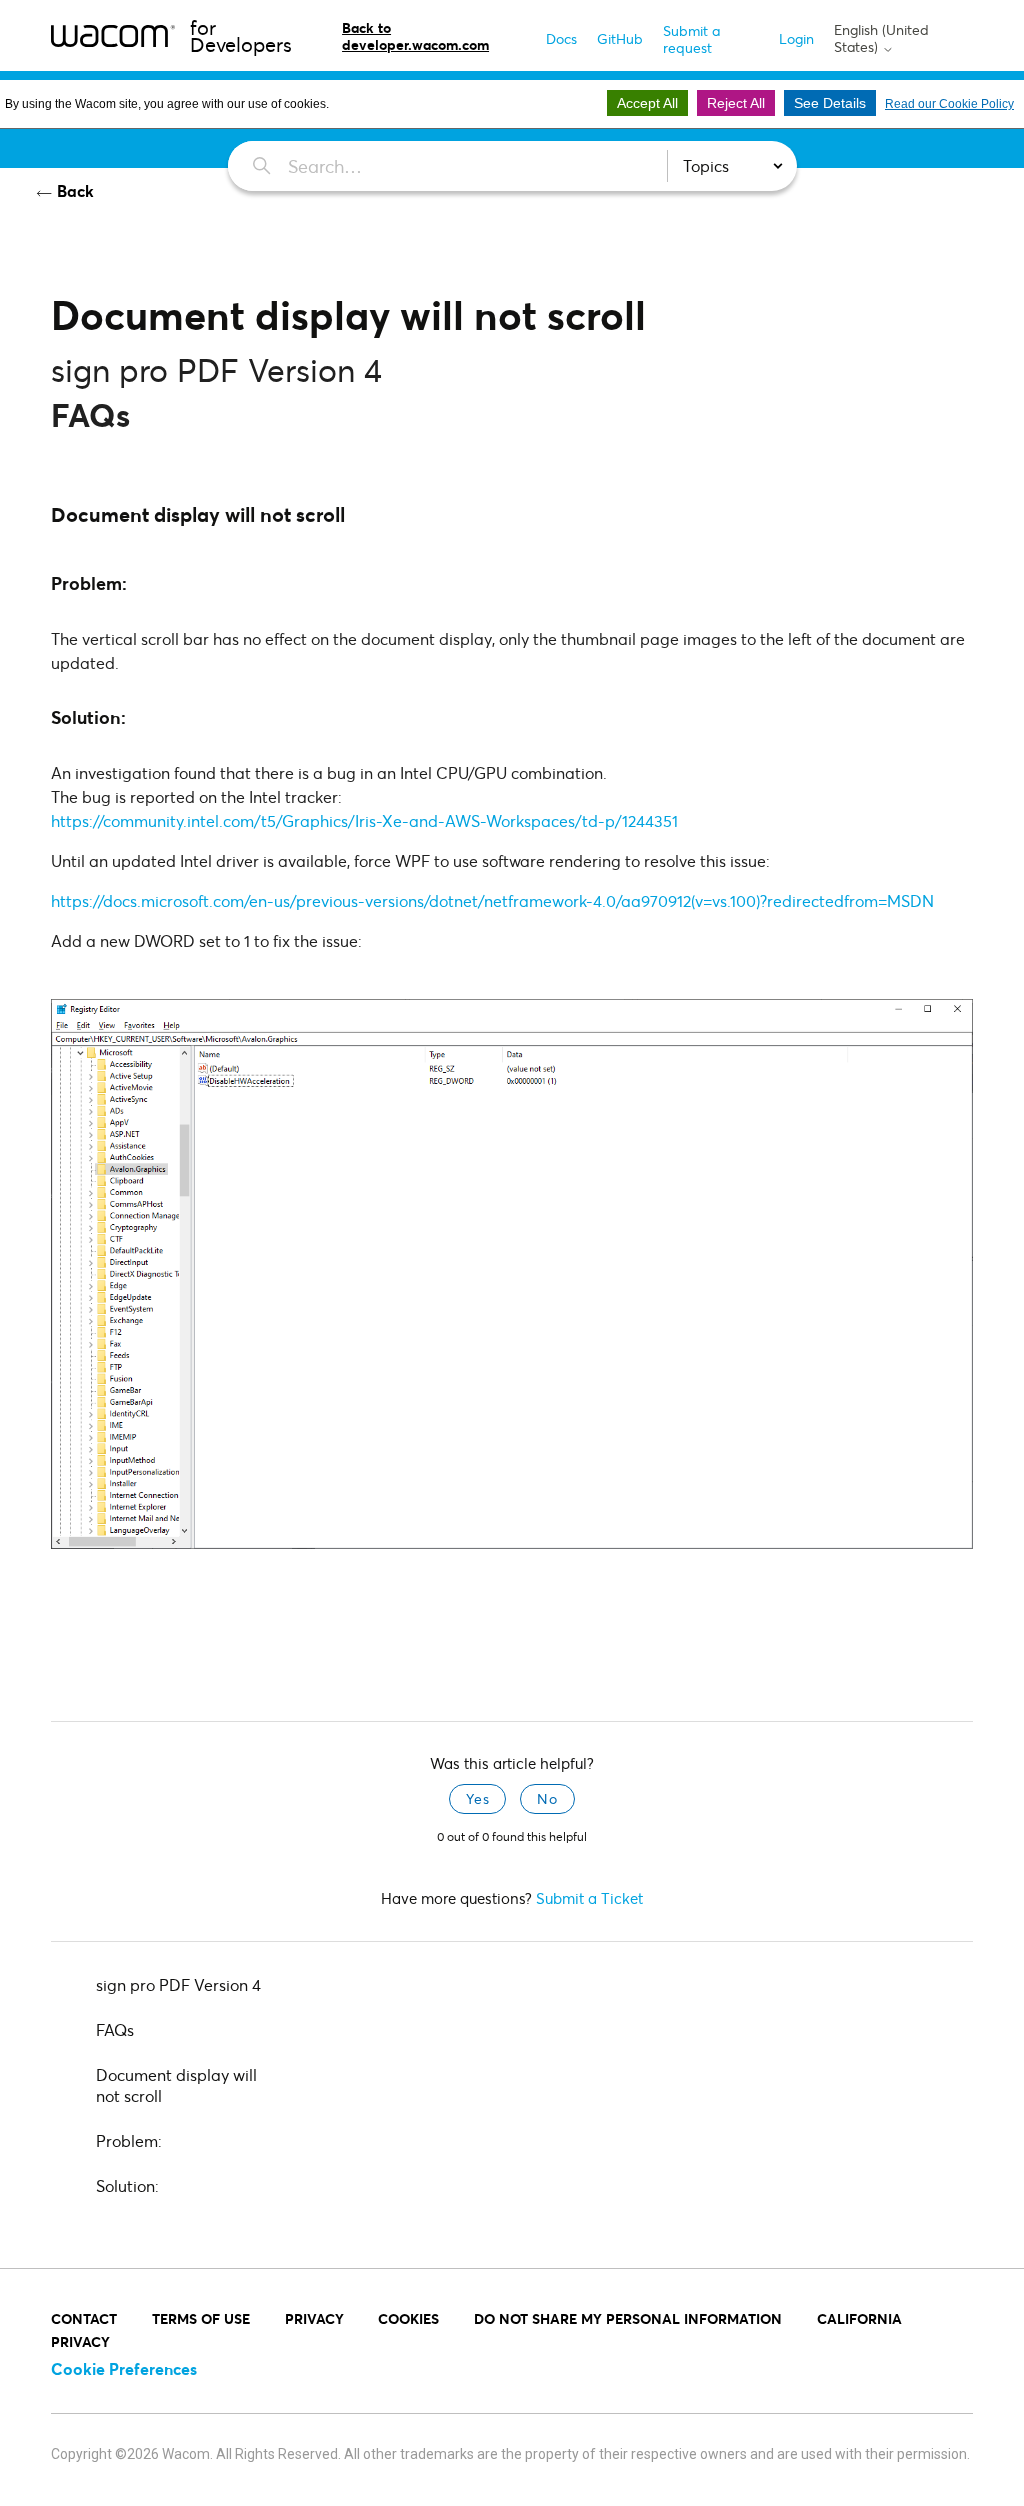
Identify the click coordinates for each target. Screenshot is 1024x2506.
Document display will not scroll (176, 2085)
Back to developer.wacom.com (415, 36)
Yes (477, 1798)
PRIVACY (314, 2318)
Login (796, 38)
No (547, 1798)
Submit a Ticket (589, 1898)
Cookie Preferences (124, 2368)
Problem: (129, 2140)
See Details (830, 103)
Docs (561, 38)
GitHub (620, 38)
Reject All (736, 103)
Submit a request (691, 39)
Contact (84, 2318)
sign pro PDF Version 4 (178, 1984)
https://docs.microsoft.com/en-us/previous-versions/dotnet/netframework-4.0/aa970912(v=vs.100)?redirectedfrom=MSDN (492, 900)
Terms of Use (201, 2318)
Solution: (127, 2185)
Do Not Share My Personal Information (628, 2318)
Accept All (647, 103)
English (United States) (881, 38)
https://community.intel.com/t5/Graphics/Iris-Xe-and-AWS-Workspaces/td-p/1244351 (364, 820)
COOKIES (408, 2318)
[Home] (113, 35)
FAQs (115, 2029)
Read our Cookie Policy (949, 104)
